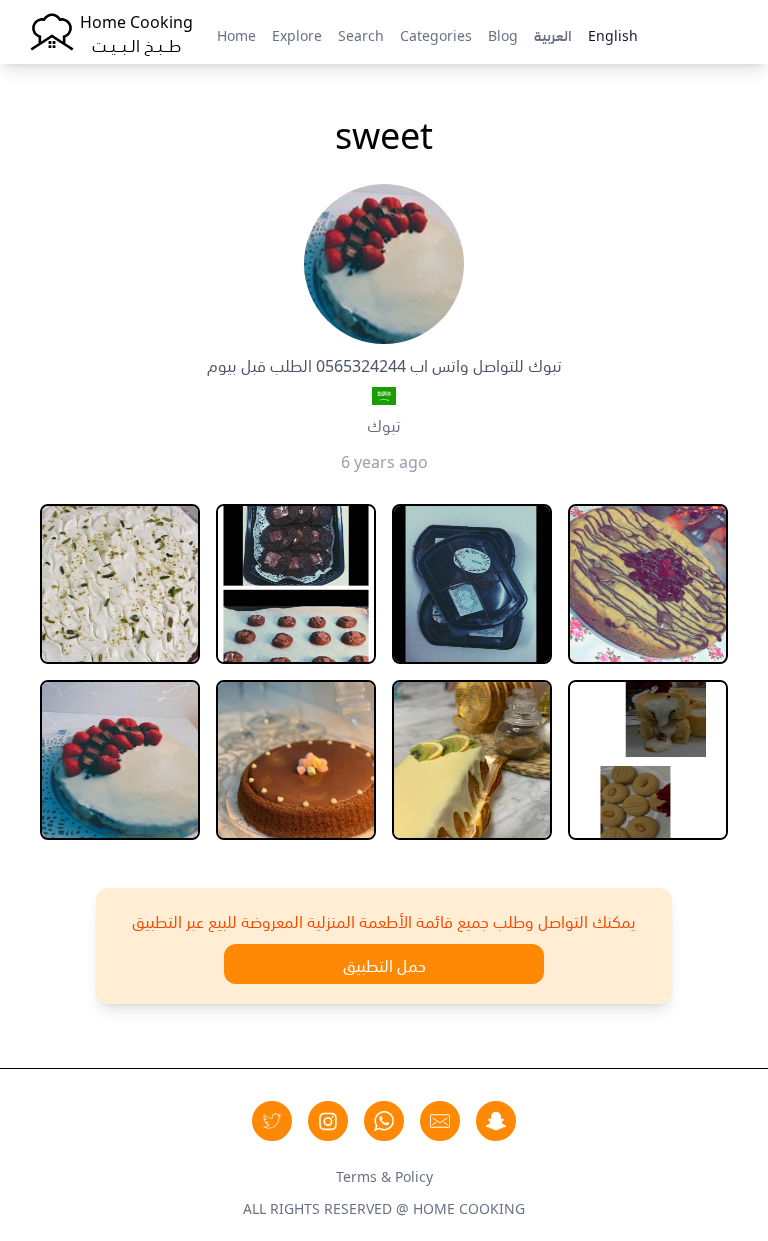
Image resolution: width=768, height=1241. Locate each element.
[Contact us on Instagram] (328, 1121)
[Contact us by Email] (440, 1121)
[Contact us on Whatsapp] (384, 1121)
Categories (436, 34)
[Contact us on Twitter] (272, 1121)
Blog (503, 34)
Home (236, 34)
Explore (297, 34)
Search (361, 34)
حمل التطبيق (384, 964)
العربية (553, 34)
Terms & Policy (384, 1175)
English (613, 34)
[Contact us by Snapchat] (496, 1121)
